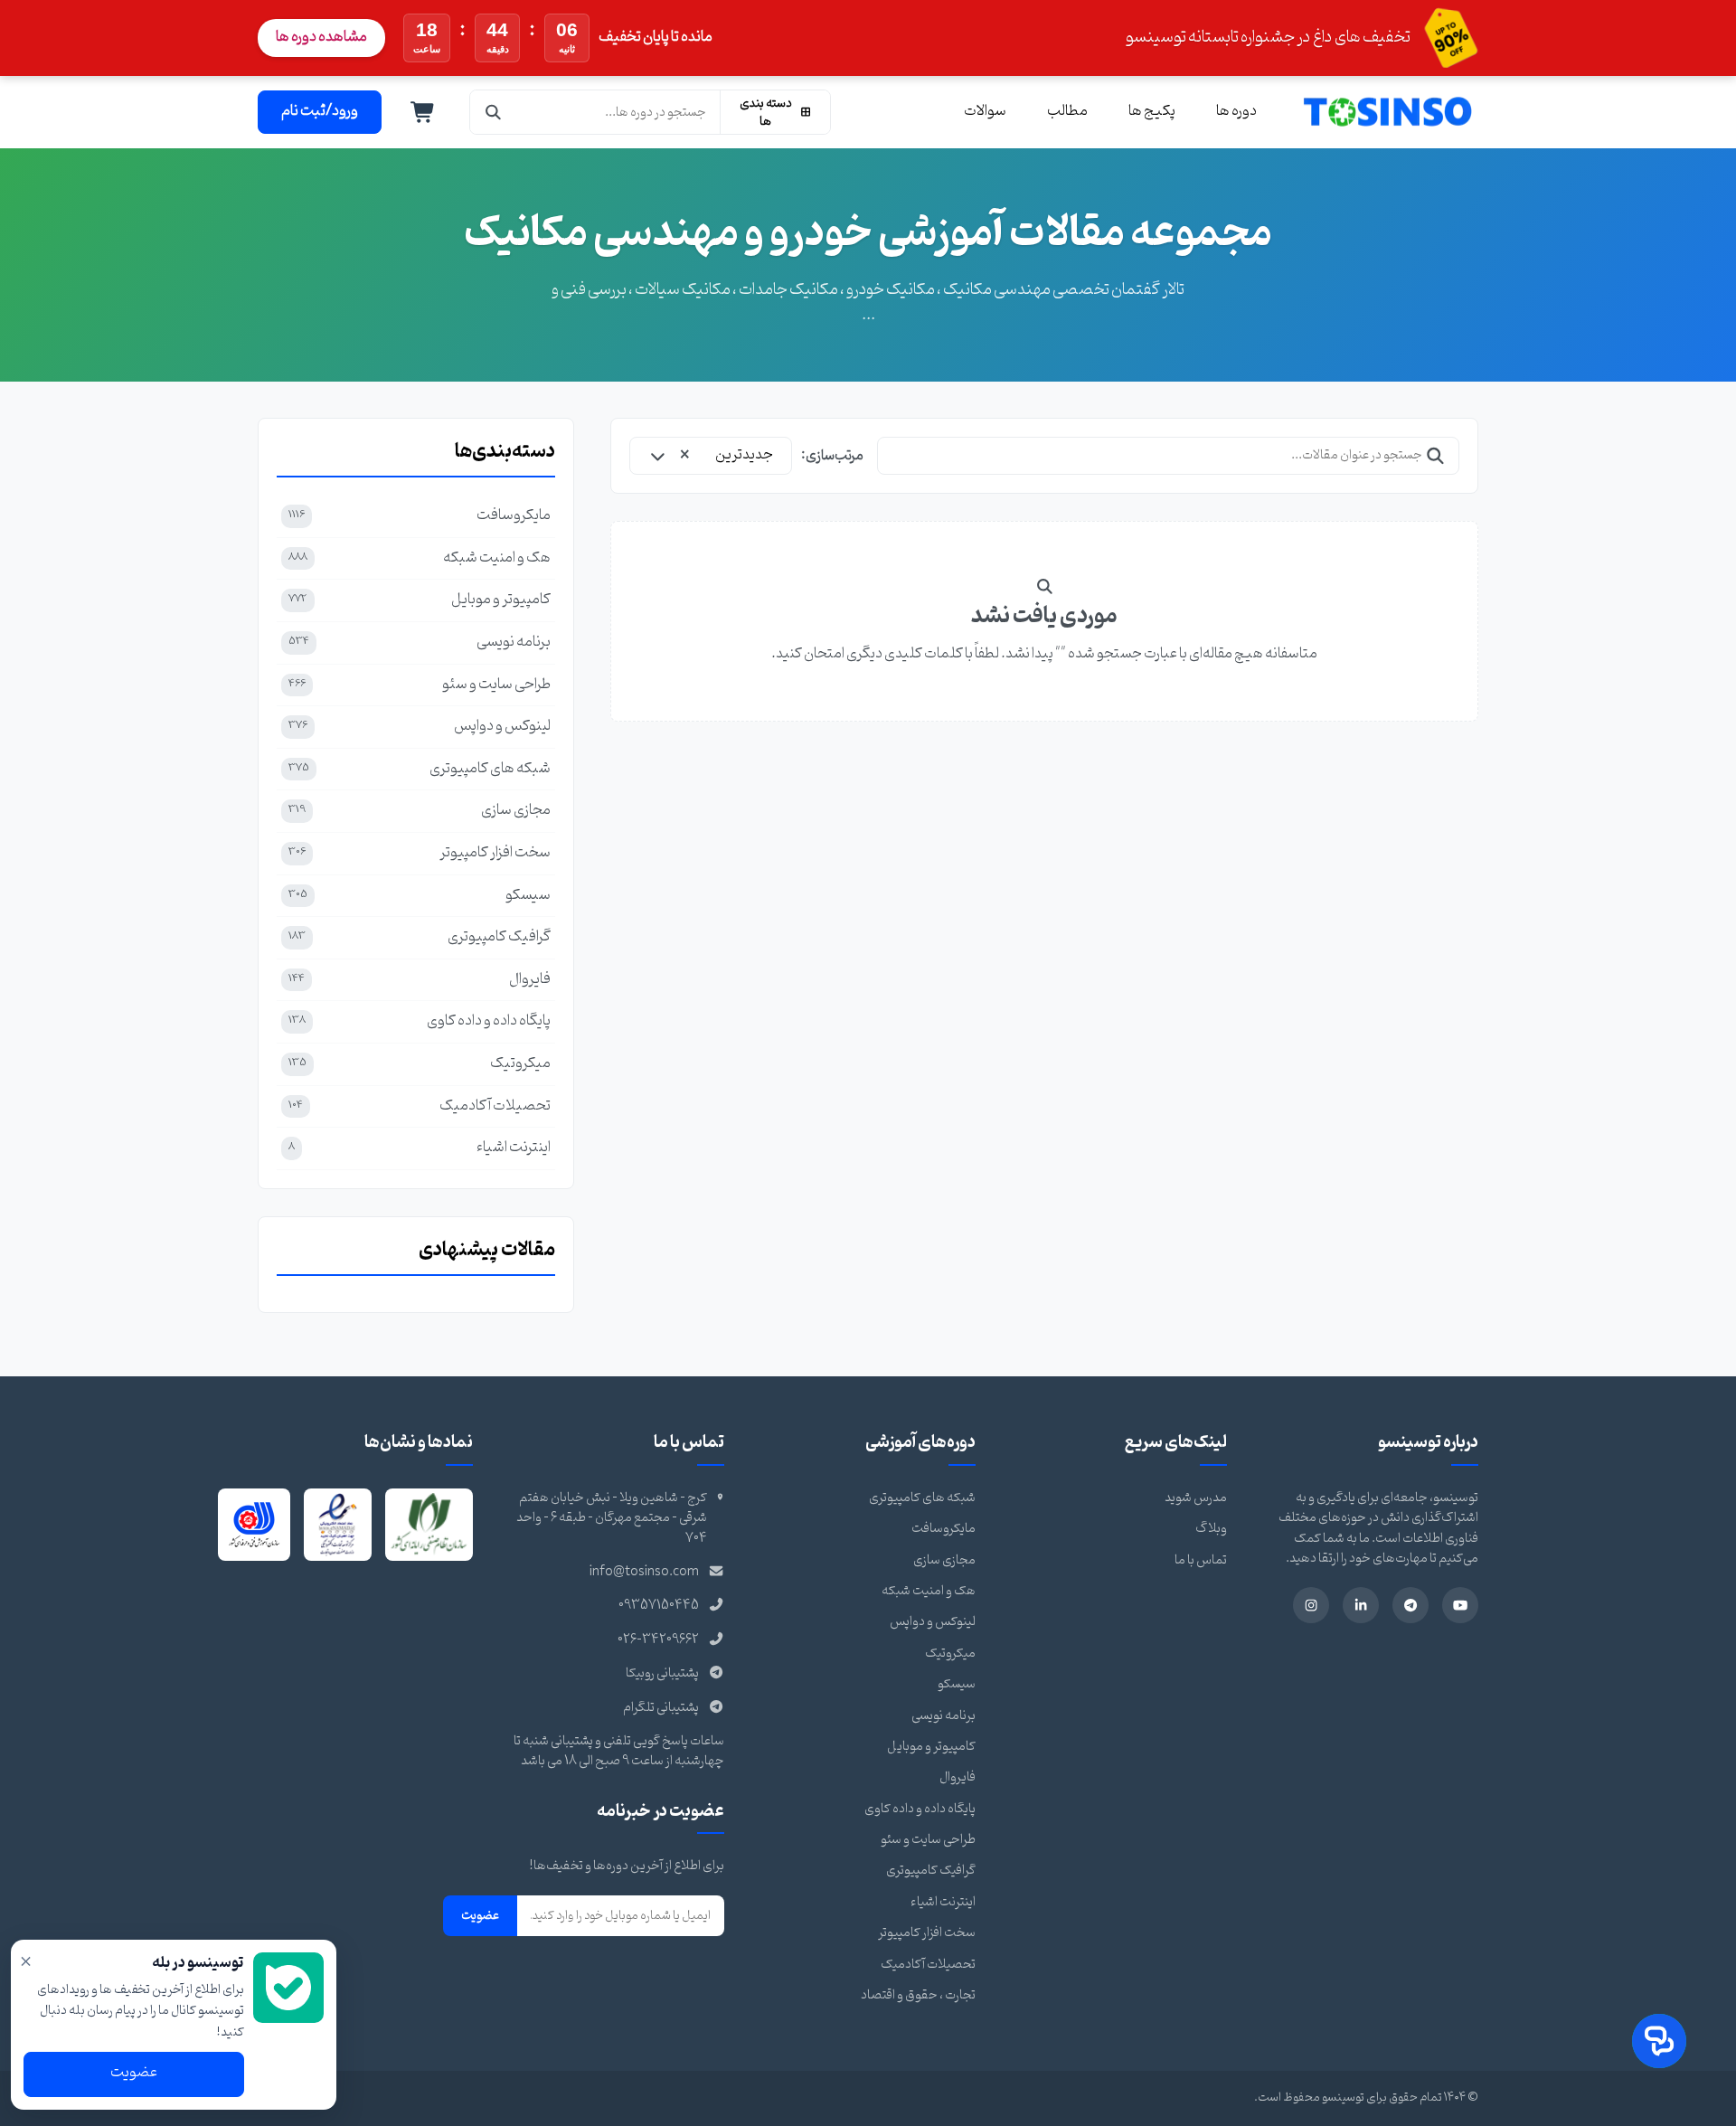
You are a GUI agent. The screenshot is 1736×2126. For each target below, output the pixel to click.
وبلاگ (1211, 1529)
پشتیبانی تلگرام (661, 1708)
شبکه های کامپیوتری (922, 1498)
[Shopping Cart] (423, 112)
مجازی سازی (944, 1560)
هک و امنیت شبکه (929, 1591)
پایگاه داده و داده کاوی (920, 1809)
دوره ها (1236, 111)
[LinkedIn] (1361, 1605)
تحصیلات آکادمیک (928, 1965)
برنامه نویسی (943, 1716)
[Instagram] (1311, 1605)
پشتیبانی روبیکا (662, 1673)
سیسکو (957, 1684)
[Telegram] (1410, 1605)
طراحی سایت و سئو (928, 1840)
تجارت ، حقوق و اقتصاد (918, 1995)
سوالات (985, 111)
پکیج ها (1152, 111)
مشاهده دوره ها (321, 37)
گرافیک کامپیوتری (931, 1871)
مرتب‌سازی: (832, 456)
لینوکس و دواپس (933, 1622)
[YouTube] (1460, 1605)
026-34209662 (658, 1640)
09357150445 (659, 1606)
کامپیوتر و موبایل (931, 1747)
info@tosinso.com (644, 1572)
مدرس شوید (1196, 1498)
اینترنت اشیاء (943, 1902)
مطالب (1067, 111)
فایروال (958, 1777)
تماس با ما (1201, 1560)
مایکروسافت (943, 1529)
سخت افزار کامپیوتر (927, 1933)
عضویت (480, 1915)
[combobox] (711, 456)
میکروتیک (950, 1654)
